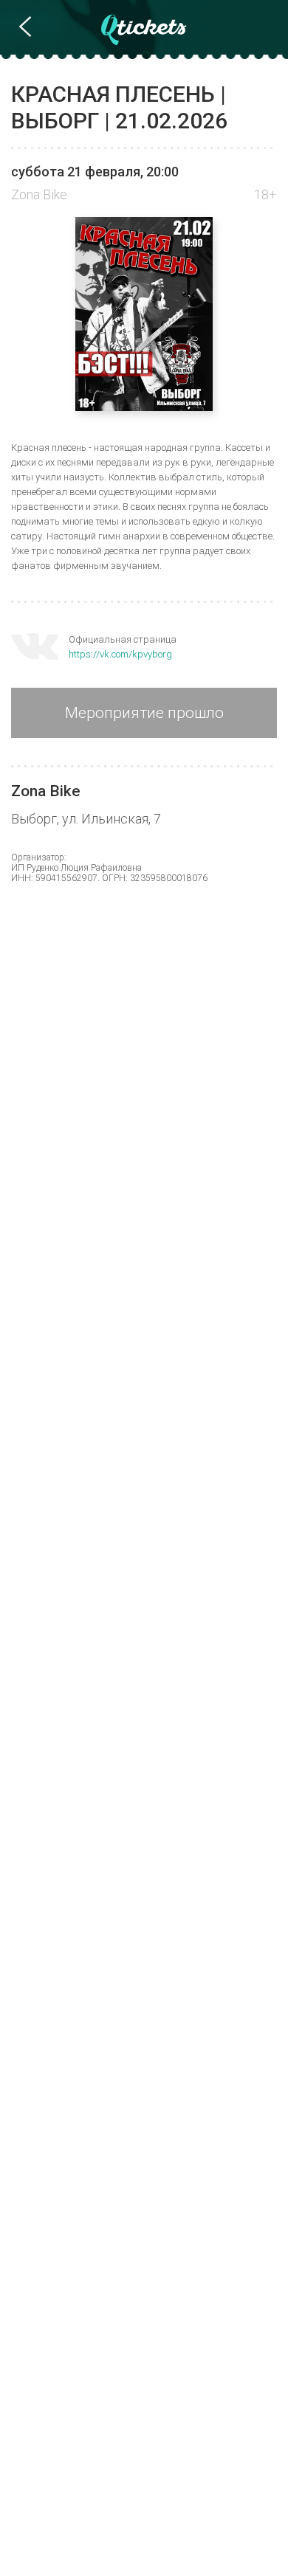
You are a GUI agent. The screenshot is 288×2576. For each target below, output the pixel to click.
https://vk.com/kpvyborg (120, 654)
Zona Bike (39, 194)
